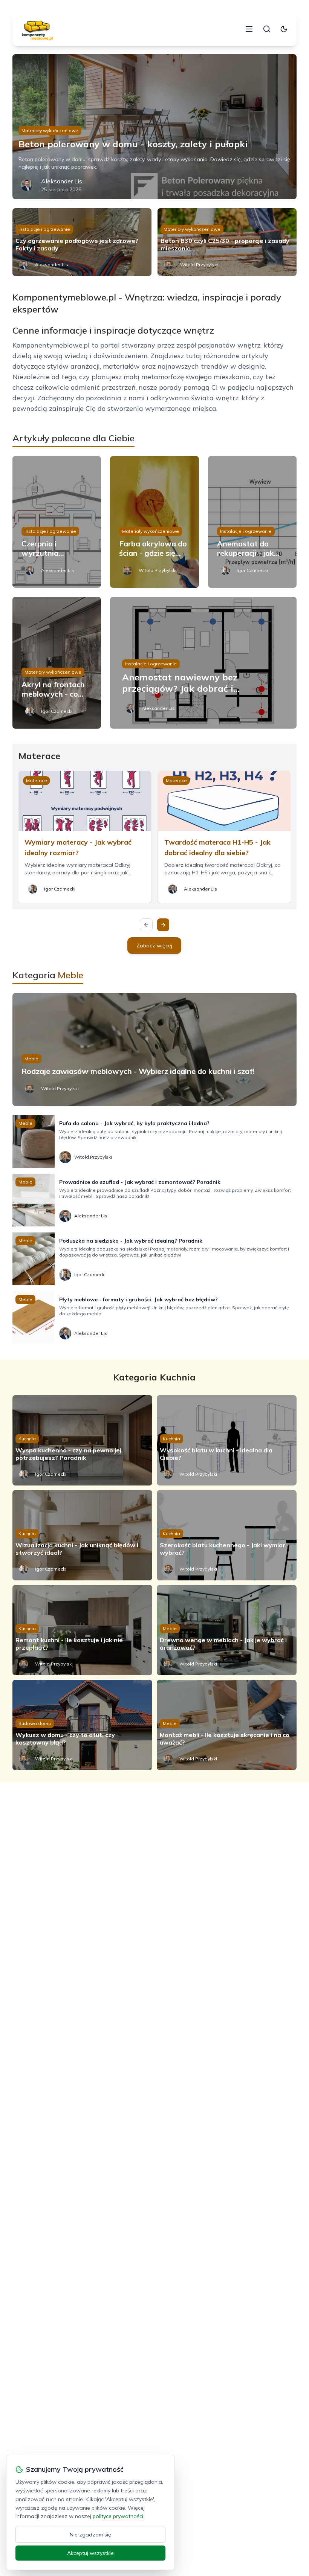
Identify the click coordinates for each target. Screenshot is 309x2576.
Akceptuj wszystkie (90, 2553)
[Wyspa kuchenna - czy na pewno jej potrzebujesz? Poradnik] (82, 1440)
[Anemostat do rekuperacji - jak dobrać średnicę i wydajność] (252, 522)
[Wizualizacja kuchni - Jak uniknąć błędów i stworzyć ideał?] (82, 1535)
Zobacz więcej (154, 946)
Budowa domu (35, 1723)
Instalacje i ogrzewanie (44, 229)
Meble (31, 1059)
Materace (37, 780)
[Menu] (249, 29)
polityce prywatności (118, 2516)
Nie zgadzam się (90, 2535)
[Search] (267, 29)
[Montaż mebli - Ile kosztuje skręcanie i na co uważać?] (227, 1725)
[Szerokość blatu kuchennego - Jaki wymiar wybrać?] (227, 1535)
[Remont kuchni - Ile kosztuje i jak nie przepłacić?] (82, 1630)
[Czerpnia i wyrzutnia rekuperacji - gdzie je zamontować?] (57, 522)
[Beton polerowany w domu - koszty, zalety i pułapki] (154, 127)
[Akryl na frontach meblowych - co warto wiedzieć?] (57, 663)
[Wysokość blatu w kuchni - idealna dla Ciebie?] (227, 1440)
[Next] (163, 925)
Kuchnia (27, 1439)
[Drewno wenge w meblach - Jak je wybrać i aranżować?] (227, 1630)
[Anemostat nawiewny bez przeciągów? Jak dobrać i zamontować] (203, 663)
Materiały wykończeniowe (50, 130)
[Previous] (146, 925)
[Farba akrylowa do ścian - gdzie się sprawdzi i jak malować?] (154, 522)
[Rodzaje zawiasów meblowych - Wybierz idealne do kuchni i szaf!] (154, 1049)
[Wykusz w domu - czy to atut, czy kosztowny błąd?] (82, 1725)
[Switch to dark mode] (284, 29)
